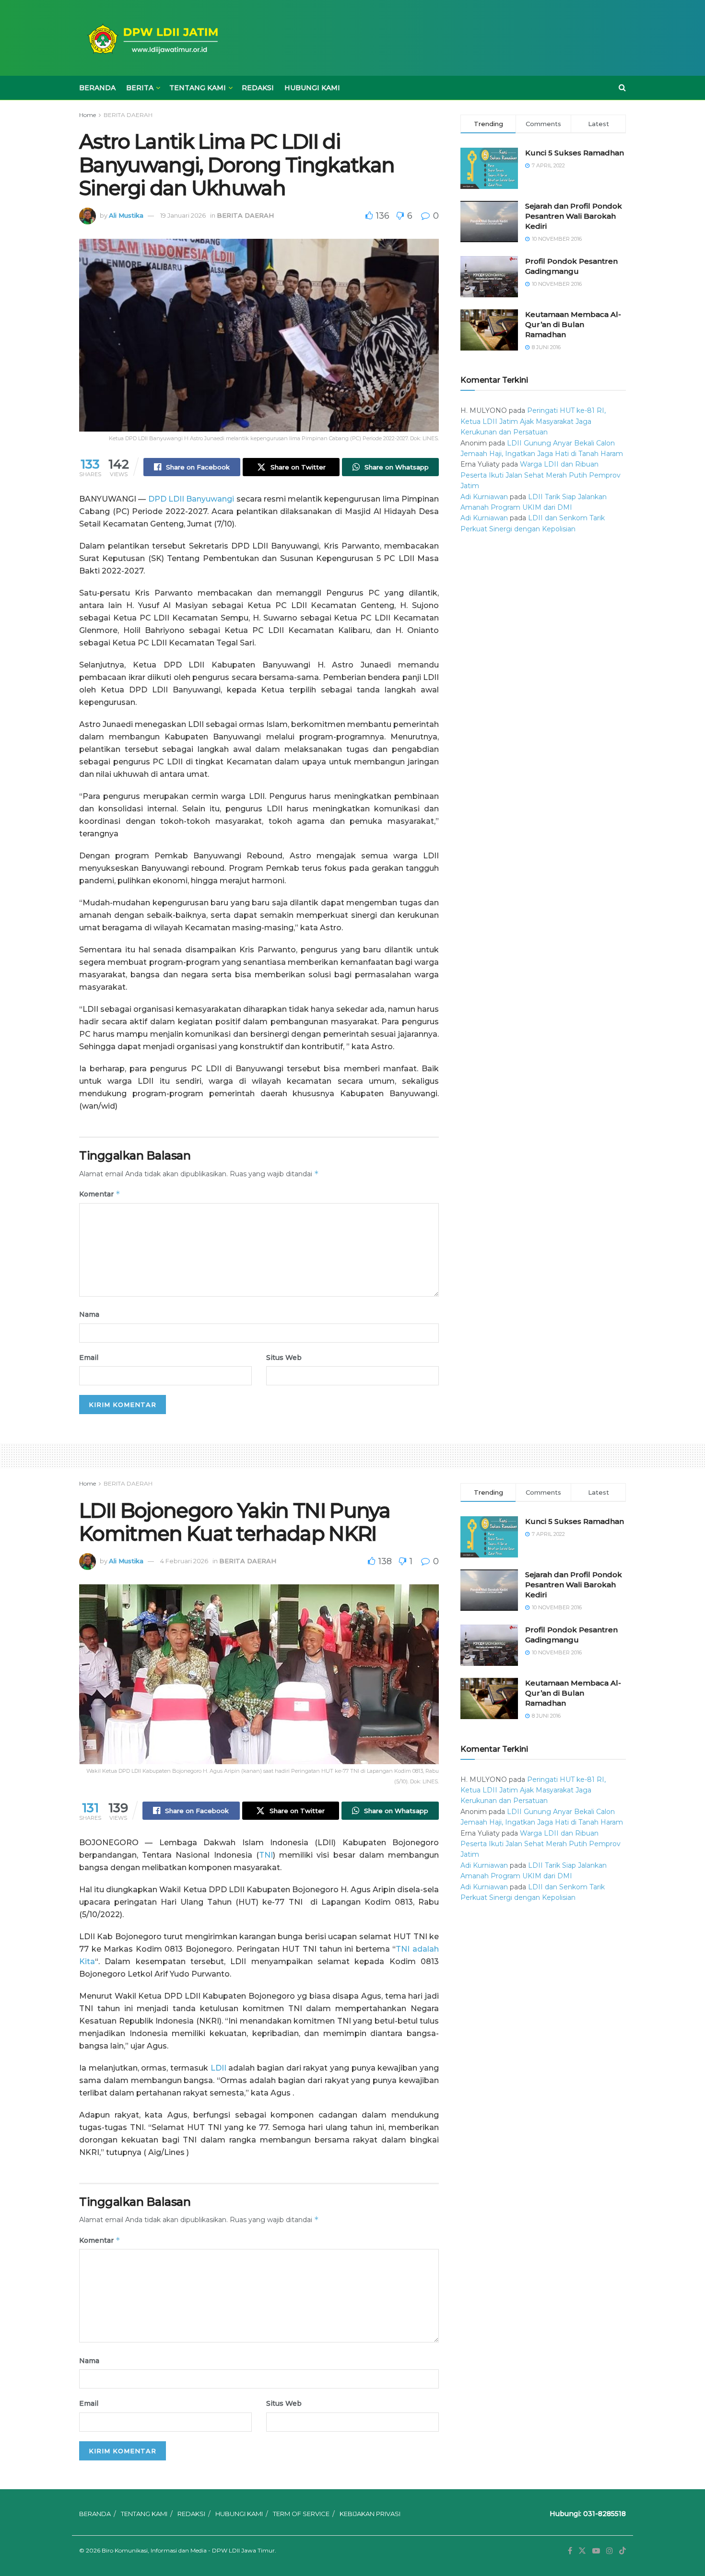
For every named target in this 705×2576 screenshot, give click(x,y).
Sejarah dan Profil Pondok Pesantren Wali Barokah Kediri (574, 216)
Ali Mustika (126, 215)
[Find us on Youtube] (596, 2551)
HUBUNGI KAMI (312, 88)
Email (89, 1358)
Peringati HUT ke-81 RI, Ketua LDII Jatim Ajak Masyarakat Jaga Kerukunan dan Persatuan (533, 421)
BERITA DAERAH (128, 115)
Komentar (100, 1194)
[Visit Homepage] (151, 38)
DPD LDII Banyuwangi (191, 499)
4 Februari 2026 (184, 1561)
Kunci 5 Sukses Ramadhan (575, 153)
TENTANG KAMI (198, 88)
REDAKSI (258, 88)
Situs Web (284, 1358)
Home (88, 115)
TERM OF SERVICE (301, 2514)
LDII (218, 2068)
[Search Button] (622, 88)
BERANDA (97, 88)
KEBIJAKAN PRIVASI (370, 2514)
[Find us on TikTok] (623, 2551)
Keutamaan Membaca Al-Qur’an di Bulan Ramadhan (573, 324)
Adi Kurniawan (484, 497)
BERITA (140, 88)
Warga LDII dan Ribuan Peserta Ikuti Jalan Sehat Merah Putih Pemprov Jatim (540, 475)
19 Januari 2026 (183, 215)
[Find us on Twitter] (582, 2551)
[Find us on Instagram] (610, 2551)
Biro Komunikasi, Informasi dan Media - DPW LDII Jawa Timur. (189, 2550)
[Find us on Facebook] (570, 2551)
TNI (266, 1855)
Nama (89, 1314)
